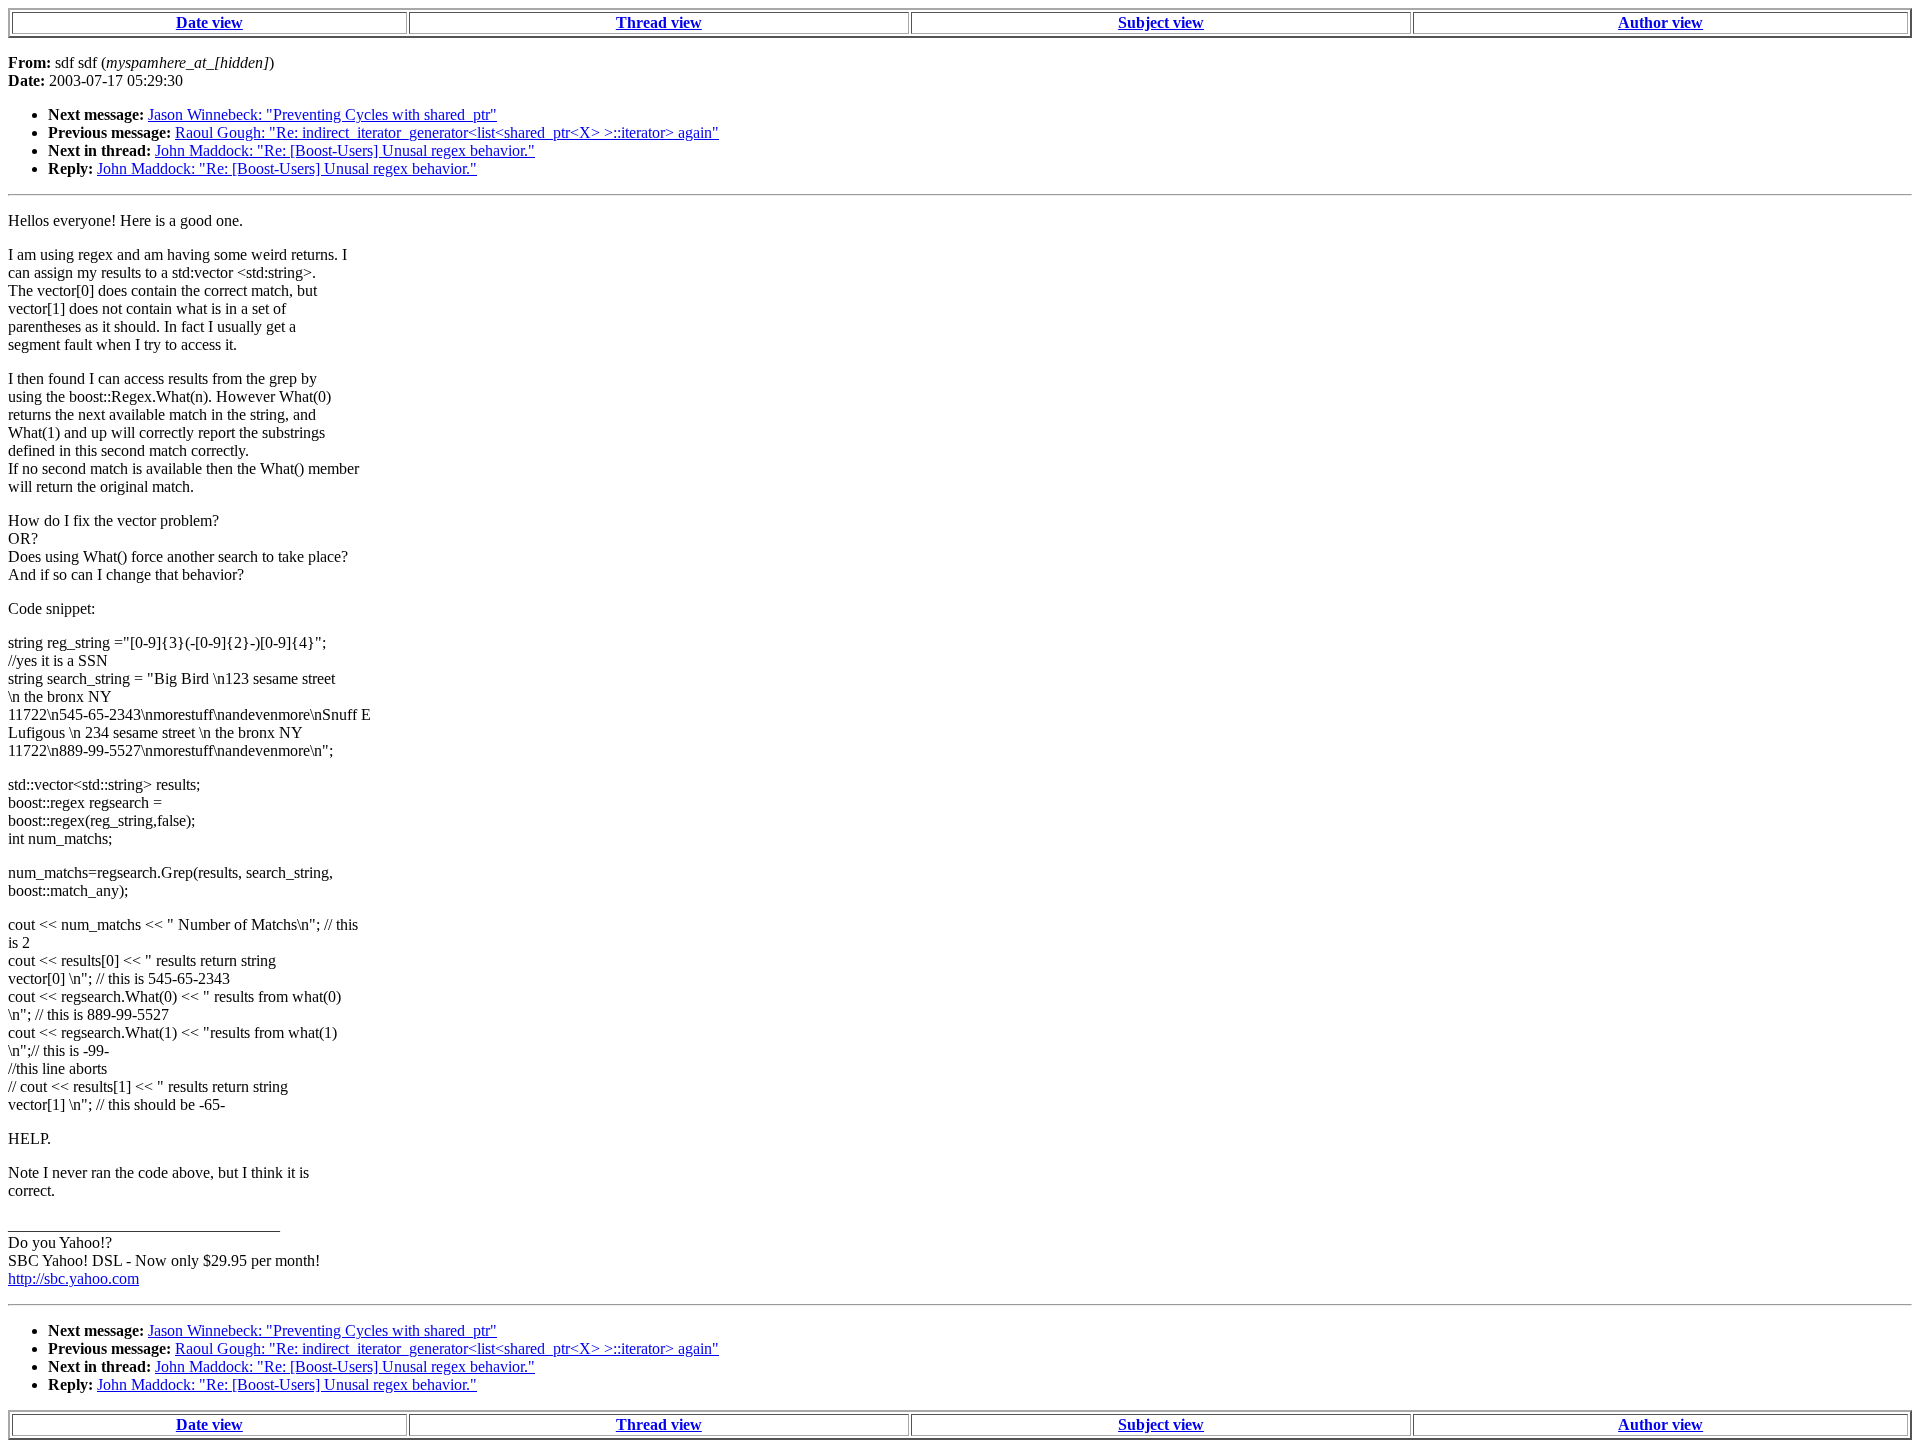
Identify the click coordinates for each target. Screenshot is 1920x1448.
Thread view (659, 22)
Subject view (1161, 22)
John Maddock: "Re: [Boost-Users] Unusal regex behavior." (345, 150)
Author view (1660, 22)
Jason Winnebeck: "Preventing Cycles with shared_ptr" (322, 114)
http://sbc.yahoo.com (73, 1278)
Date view (209, 22)
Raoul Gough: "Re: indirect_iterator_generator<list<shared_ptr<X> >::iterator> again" (447, 132)
